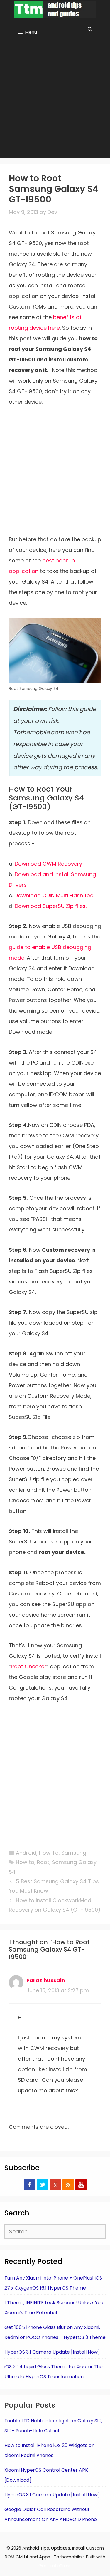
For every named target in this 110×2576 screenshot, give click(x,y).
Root (43, 1862)
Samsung (74, 1853)
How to (25, 1862)
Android (26, 1853)
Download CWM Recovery (48, 864)
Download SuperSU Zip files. (51, 906)
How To (49, 1853)
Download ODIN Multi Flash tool (55, 895)
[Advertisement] (55, 100)
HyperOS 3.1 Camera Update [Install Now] (52, 2352)
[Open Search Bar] (90, 29)
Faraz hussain (46, 1980)
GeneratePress (55, 2566)
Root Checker (29, 1666)
